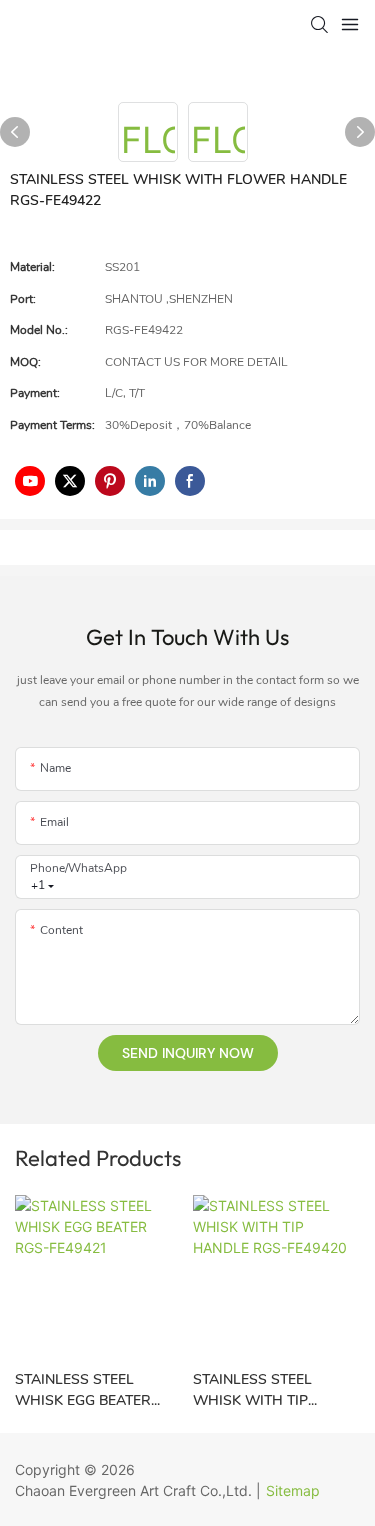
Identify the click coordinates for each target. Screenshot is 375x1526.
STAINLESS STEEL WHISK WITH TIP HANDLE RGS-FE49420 (269, 1390)
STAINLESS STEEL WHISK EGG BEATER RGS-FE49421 (83, 1390)
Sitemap (293, 1490)
